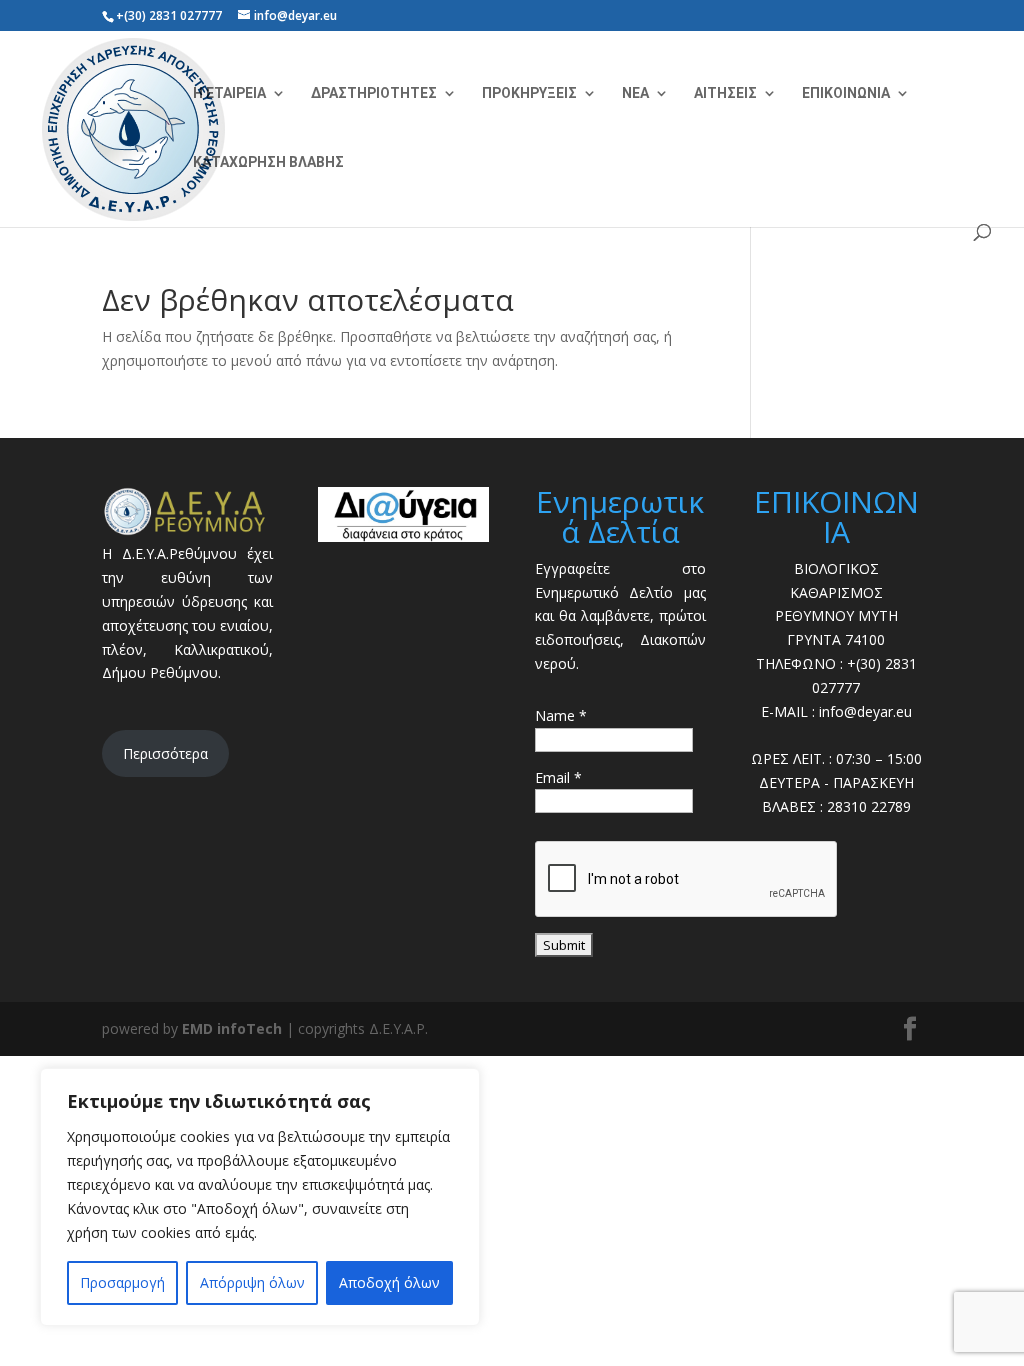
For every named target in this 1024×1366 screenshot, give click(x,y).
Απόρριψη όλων (252, 1282)
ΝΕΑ (635, 93)
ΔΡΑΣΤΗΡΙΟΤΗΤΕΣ (374, 93)
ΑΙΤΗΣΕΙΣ (725, 93)
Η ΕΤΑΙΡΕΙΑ (229, 93)
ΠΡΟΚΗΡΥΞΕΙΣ (529, 93)
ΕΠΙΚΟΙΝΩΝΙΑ (846, 93)
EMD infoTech (232, 1028)
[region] (260, 1197)
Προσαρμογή (122, 1282)
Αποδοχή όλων (389, 1282)
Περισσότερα (165, 753)
